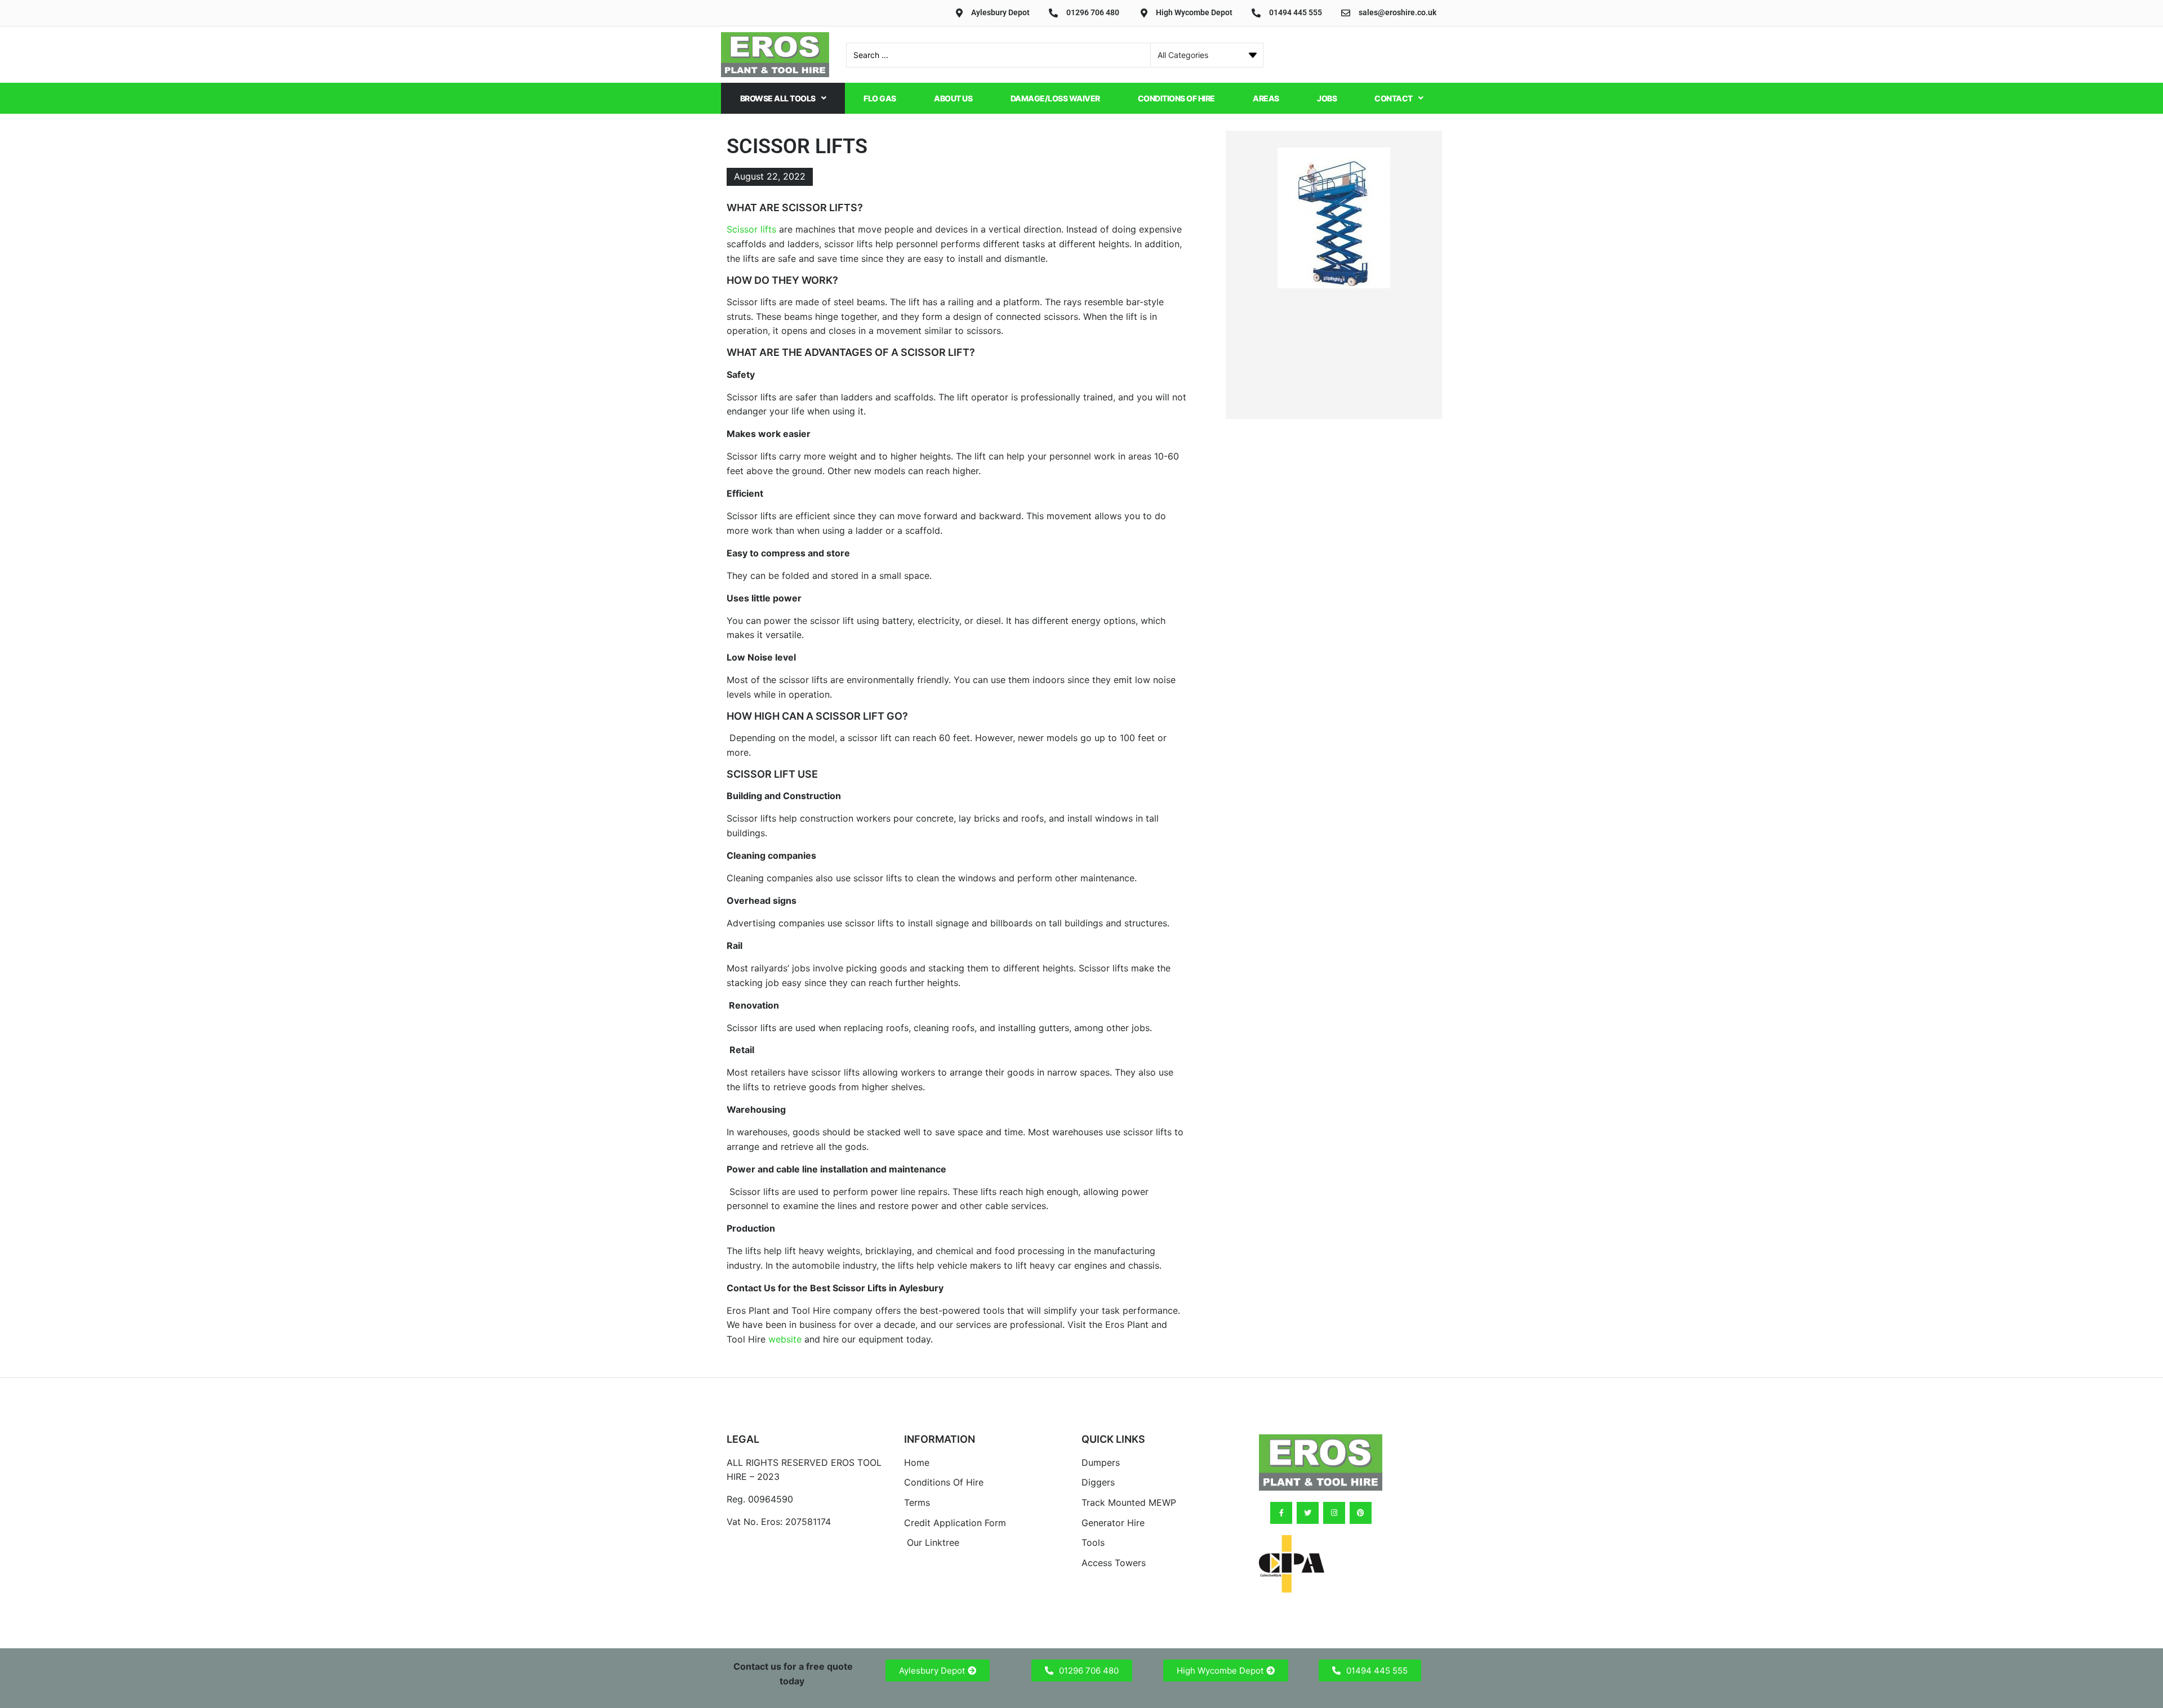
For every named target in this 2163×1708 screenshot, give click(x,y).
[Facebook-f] (1281, 1513)
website (785, 1339)
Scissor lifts (751, 229)
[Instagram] (1334, 1513)
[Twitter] (1308, 1513)
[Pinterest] (1361, 1513)
